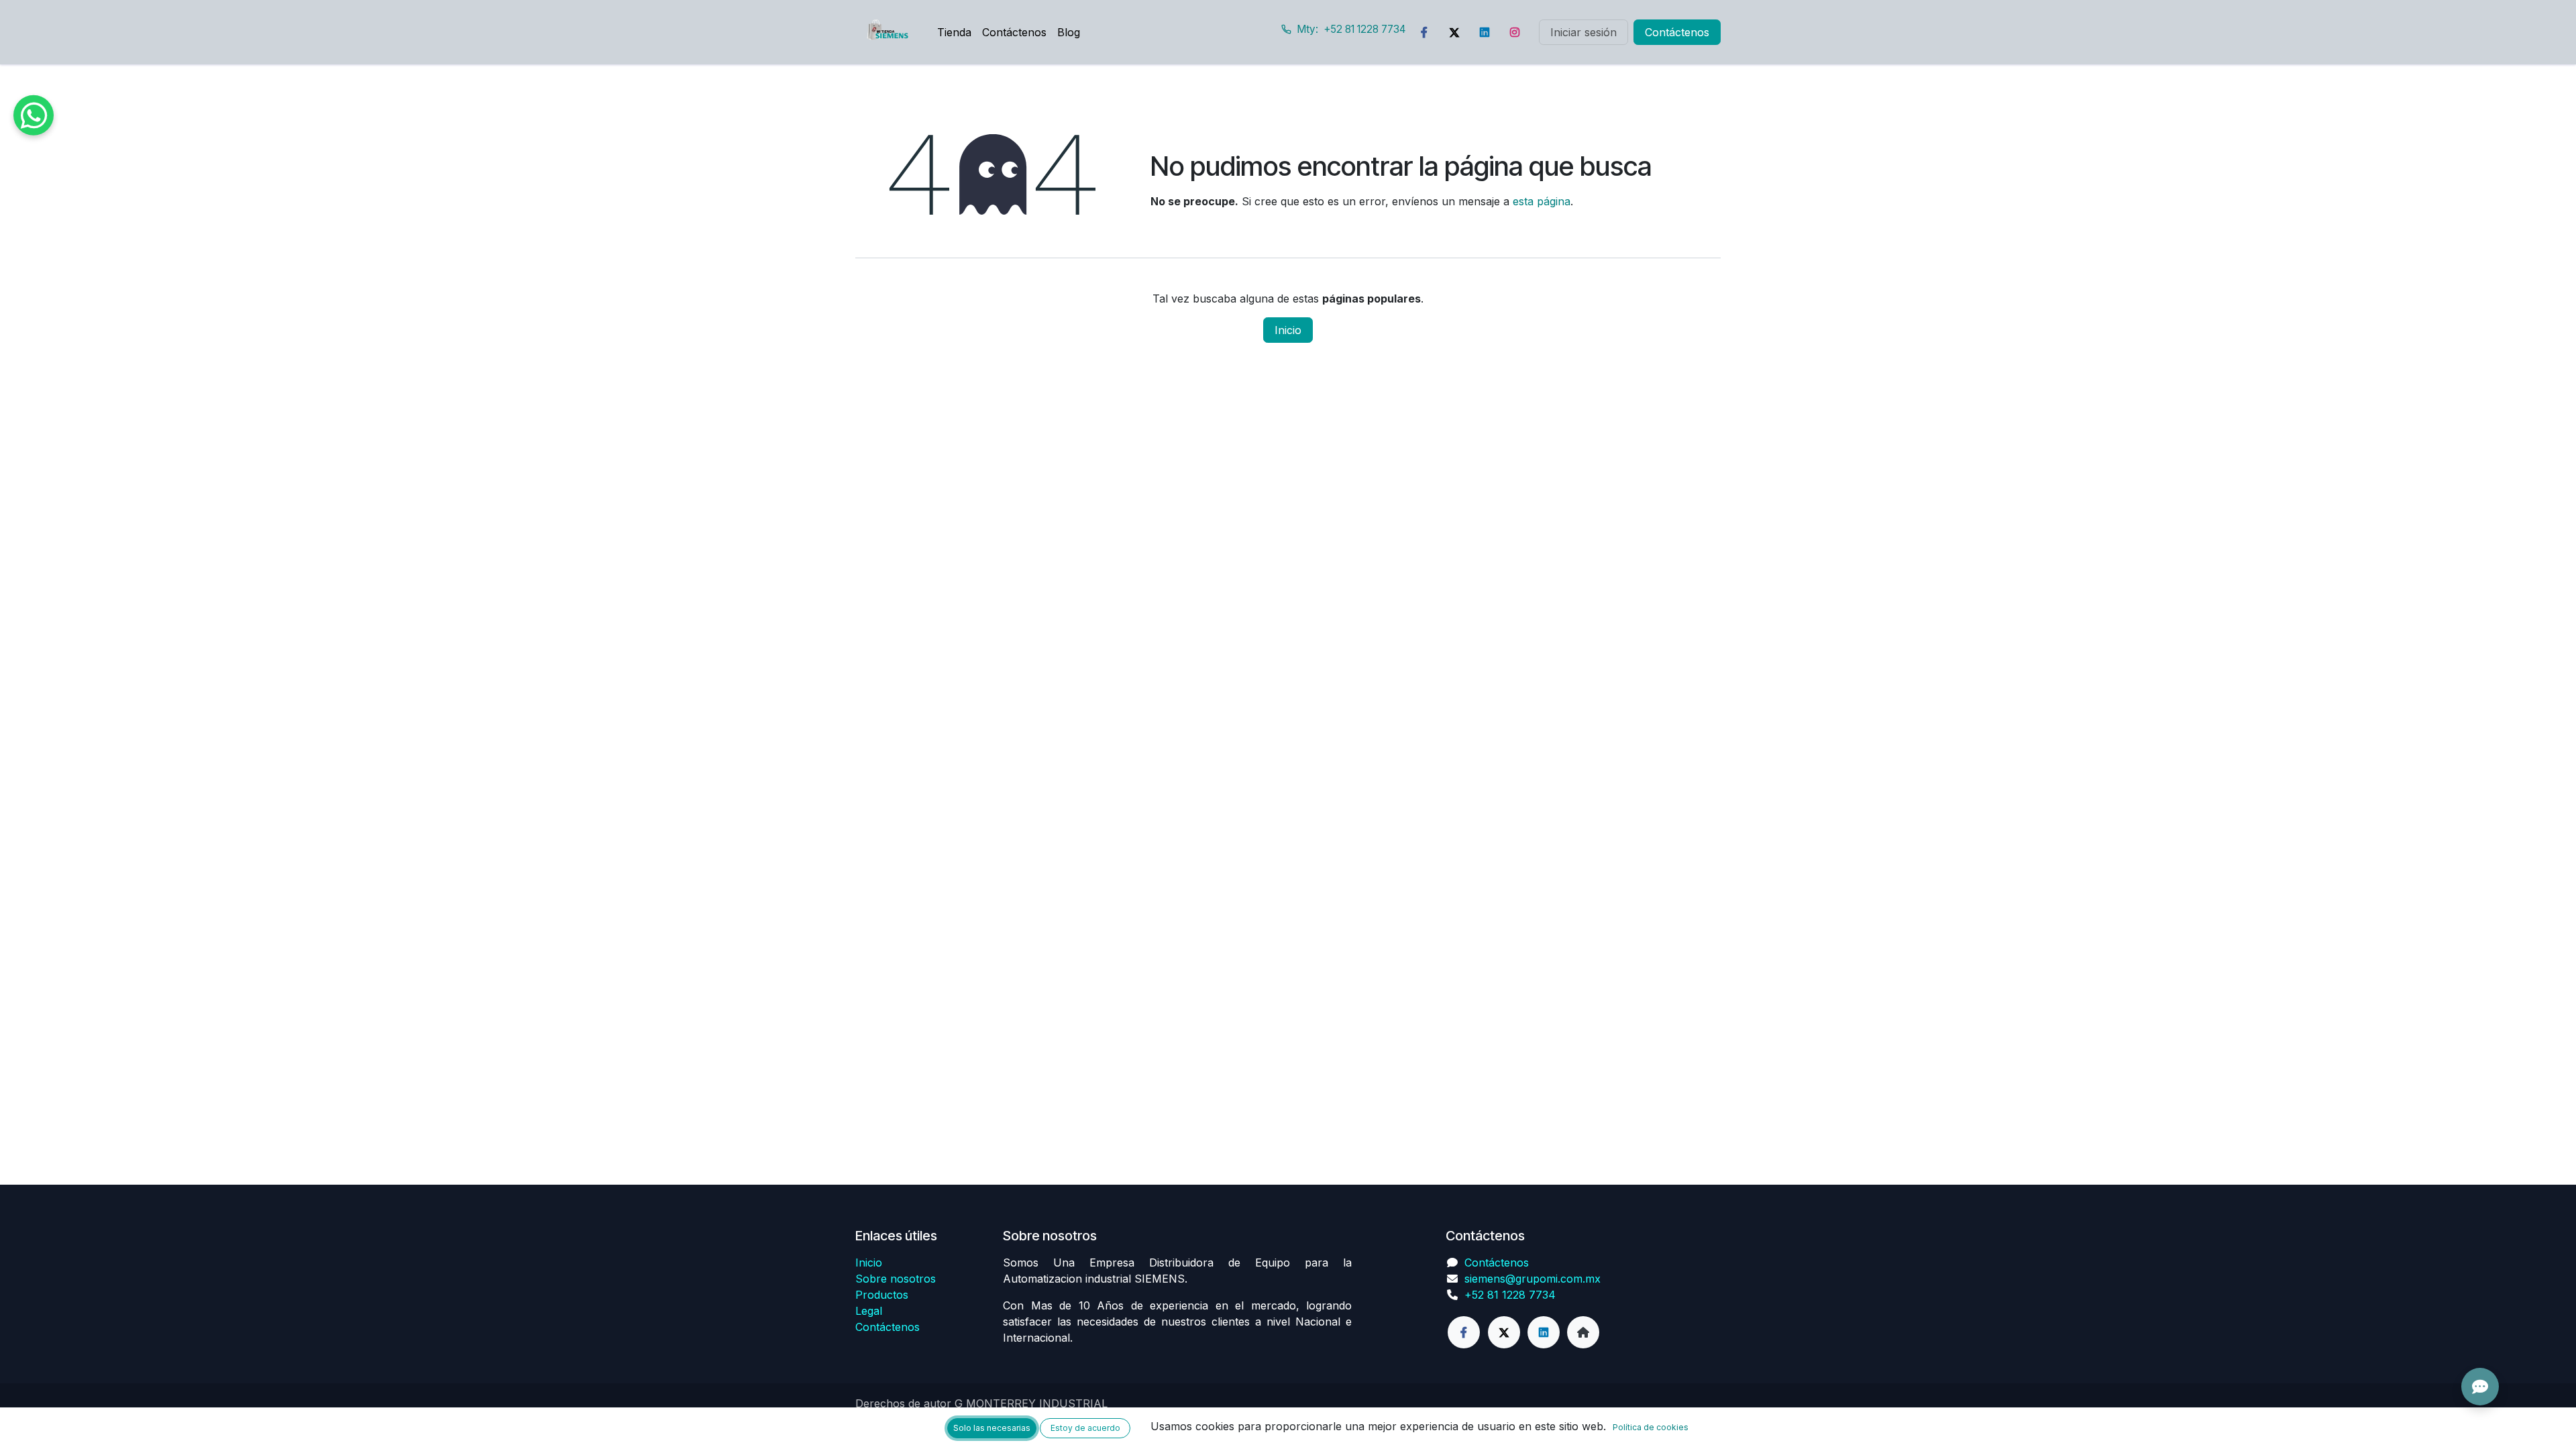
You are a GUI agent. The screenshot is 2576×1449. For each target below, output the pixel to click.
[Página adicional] (1583, 1332)
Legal (869, 1311)
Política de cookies (1651, 1427)
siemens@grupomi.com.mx (1533, 1279)
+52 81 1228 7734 (1510, 1295)
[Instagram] (1515, 32)
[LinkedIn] (1485, 32)
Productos (882, 1295)
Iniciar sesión (1584, 32)
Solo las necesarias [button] (992, 1428)
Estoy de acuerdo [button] (1085, 1428)
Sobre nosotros (896, 1279)
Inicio (1288, 330)
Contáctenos (1677, 32)
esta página (1542, 201)
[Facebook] (1424, 32)
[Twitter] (1454, 32)
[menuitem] (954, 32)
